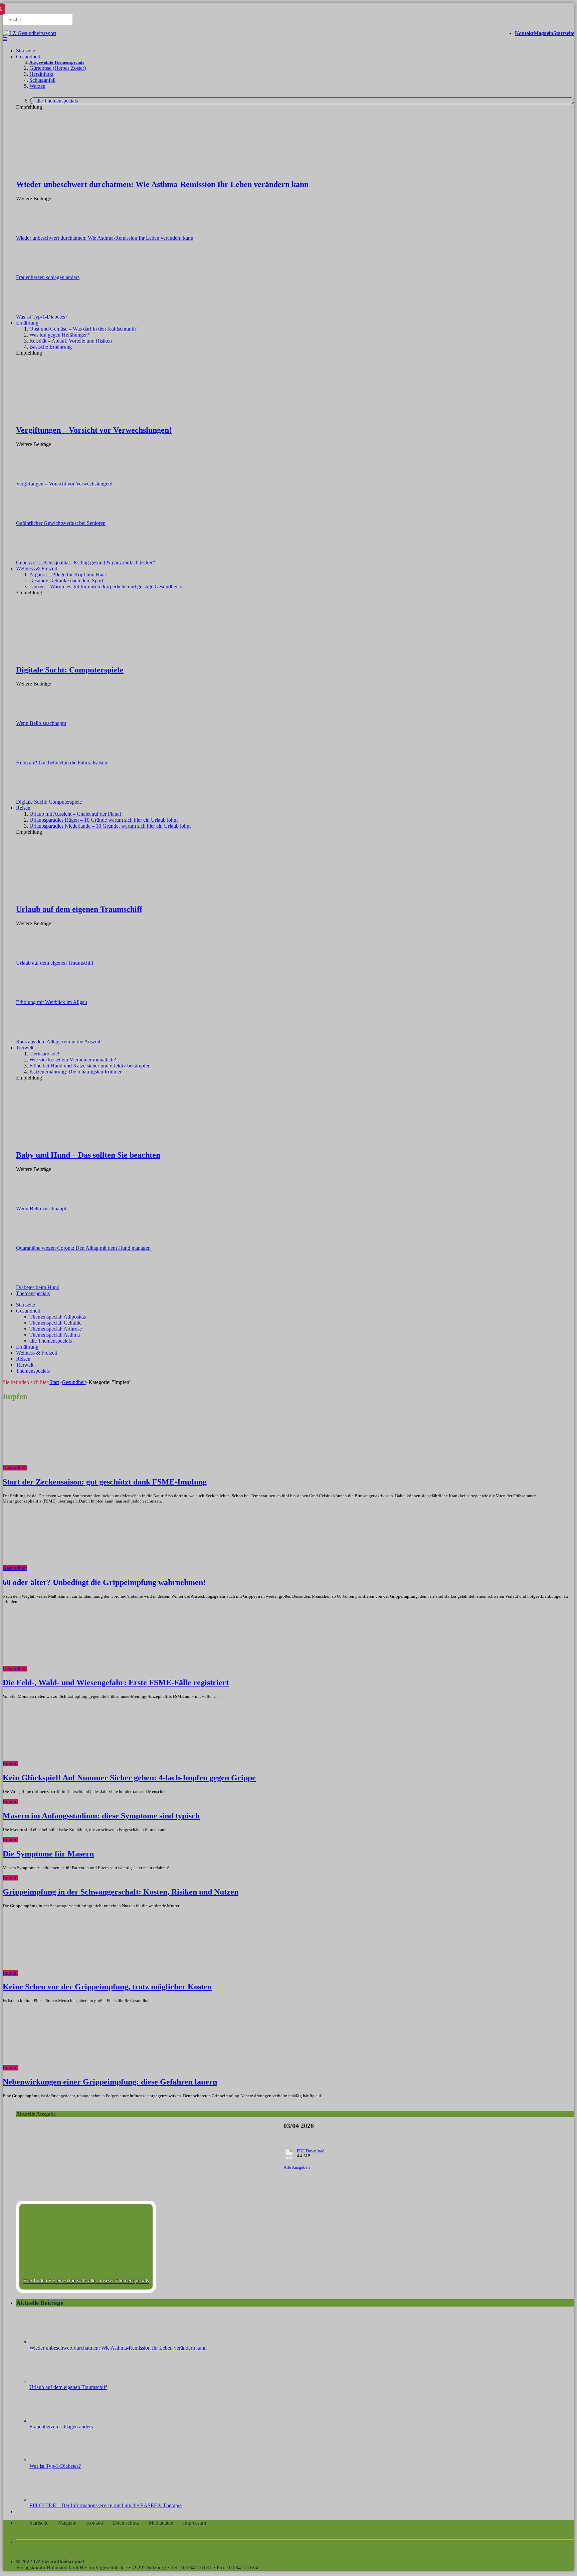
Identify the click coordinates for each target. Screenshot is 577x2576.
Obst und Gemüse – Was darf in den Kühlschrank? (83, 329)
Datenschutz (126, 2523)
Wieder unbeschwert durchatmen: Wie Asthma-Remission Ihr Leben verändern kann (162, 184)
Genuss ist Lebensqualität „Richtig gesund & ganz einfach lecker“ (85, 562)
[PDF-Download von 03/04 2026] (143, 2192)
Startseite (564, 33)
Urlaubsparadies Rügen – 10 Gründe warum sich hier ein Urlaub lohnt (104, 820)
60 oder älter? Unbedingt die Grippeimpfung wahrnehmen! (104, 1582)
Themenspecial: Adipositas (58, 1317)
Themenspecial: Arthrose (56, 1329)
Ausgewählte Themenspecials (57, 62)
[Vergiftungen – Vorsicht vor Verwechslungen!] (75, 416)
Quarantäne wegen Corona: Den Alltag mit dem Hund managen (83, 1248)
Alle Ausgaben (297, 2167)
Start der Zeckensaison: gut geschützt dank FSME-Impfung (105, 1482)
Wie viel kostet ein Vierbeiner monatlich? (73, 1060)
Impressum (195, 2523)
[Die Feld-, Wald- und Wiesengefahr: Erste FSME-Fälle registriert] (87, 1669)
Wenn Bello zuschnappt (41, 723)
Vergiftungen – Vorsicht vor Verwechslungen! (94, 430)
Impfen (10, 1763)
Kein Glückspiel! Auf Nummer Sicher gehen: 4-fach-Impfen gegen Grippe (129, 1778)
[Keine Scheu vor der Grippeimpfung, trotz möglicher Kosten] (78, 1973)
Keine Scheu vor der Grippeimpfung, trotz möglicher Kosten (107, 1987)
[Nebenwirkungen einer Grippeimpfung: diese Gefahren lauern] (78, 2068)
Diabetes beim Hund (38, 1287)
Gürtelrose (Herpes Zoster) (58, 68)
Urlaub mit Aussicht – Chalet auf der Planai (75, 814)
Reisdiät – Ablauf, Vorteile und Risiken (71, 341)
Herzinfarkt (41, 74)
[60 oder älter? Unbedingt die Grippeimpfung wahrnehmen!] (87, 1568)
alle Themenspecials (57, 101)
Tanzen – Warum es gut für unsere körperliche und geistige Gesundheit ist (107, 586)
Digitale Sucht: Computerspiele (70, 670)
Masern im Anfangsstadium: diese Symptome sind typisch (101, 1816)
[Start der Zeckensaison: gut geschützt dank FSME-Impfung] (87, 1468)
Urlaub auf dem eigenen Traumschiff (79, 909)
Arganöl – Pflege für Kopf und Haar (68, 574)
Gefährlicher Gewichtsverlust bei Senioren (61, 523)
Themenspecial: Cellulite (55, 1323)
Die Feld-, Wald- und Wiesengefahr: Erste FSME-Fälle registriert (116, 1682)
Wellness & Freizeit (37, 568)
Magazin (543, 33)
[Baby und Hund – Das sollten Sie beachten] (75, 1141)
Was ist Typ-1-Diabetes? (42, 317)
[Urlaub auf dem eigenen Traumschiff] (75, 895)
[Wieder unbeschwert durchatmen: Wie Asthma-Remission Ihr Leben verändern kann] (75, 170)
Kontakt (524, 33)
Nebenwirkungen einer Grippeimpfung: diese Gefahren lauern (110, 2082)
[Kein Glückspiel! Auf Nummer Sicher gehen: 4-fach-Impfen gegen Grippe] (78, 1763)
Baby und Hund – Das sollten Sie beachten (88, 1155)
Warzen (37, 86)
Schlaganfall (42, 80)
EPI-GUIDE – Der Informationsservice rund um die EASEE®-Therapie (106, 2505)
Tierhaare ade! (44, 1054)
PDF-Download (311, 2151)
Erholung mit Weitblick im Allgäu (52, 1002)
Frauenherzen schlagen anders (48, 277)
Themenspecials (33, 1293)
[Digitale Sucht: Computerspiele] (75, 656)
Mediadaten (161, 2523)
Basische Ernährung (51, 347)
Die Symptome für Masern (48, 1854)
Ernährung (27, 323)
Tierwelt (25, 1048)
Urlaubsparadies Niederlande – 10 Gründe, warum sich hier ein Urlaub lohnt (110, 826)
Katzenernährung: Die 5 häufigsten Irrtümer (75, 1072)
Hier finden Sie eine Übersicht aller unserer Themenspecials (86, 2281)
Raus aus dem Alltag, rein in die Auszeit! (59, 1042)
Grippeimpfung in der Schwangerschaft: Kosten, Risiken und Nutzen (121, 1892)
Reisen (23, 808)
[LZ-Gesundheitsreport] (29, 33)
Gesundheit (28, 57)
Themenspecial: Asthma (55, 1335)
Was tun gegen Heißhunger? (59, 335)
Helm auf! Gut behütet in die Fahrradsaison (62, 762)
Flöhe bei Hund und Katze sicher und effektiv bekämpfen (90, 1066)
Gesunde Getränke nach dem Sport (66, 580)
